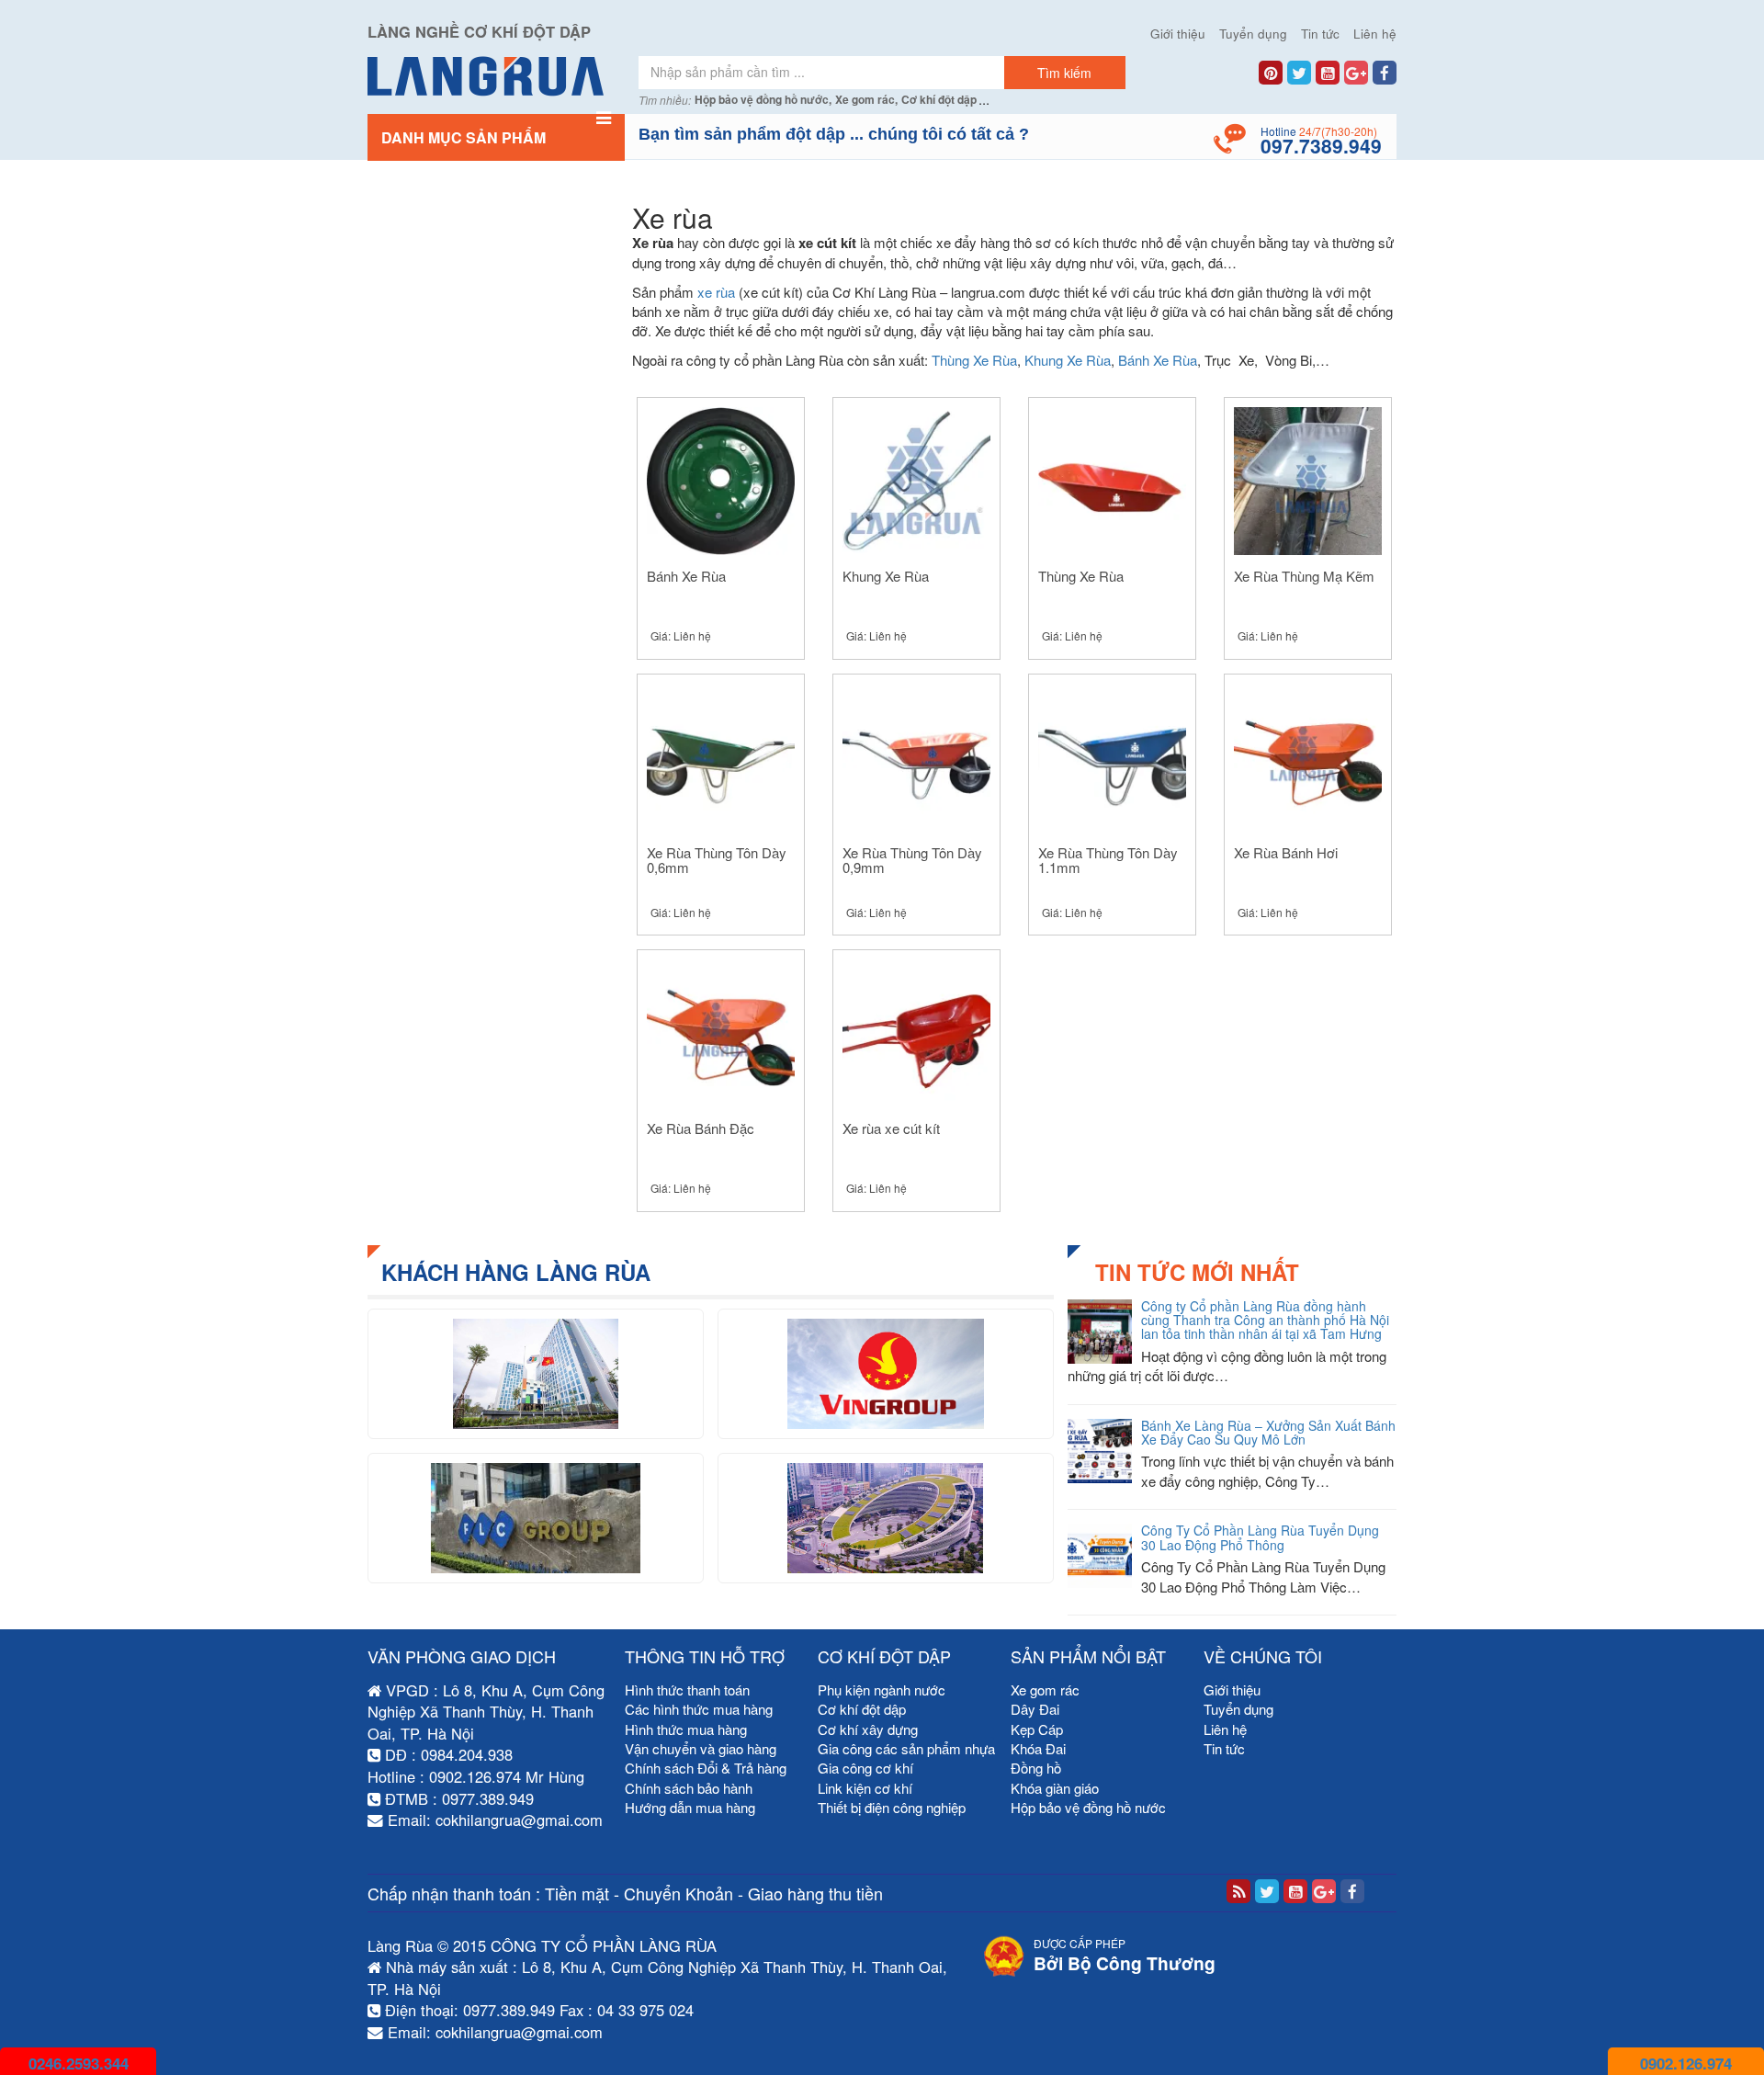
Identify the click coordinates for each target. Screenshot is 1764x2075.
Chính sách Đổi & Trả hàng (706, 1768)
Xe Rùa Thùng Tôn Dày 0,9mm (912, 860)
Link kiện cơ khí (865, 1788)
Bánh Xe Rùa (1158, 360)
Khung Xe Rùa (1068, 360)
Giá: (681, 635)
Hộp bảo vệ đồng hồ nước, (763, 100)
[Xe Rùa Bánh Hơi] (1308, 755)
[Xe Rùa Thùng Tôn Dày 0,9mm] (916, 755)
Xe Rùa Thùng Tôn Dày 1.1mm (1108, 860)
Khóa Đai (1038, 1748)
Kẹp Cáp (1037, 1729)
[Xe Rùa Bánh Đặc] (721, 1032)
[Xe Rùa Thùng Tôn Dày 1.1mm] (1112, 755)
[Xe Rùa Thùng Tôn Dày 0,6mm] (721, 755)
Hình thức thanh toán (687, 1689)
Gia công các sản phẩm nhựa (906, 1748)
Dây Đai (1035, 1709)
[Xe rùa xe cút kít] (916, 1032)
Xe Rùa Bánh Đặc (701, 1128)
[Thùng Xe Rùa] (1112, 479)
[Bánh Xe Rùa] (721, 479)
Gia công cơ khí (865, 1768)
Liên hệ (1375, 34)
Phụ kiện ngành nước (882, 1689)
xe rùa (716, 292)
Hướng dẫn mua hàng (690, 1807)
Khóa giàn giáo (1055, 1788)
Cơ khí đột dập (939, 100)
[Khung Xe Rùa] (916, 479)
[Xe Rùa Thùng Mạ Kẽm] (1308, 479)
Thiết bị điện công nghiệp (892, 1807)
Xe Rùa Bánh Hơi (1286, 852)
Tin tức (1320, 34)
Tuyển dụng (1253, 34)
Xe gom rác (1045, 1689)
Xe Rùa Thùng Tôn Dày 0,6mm (717, 860)
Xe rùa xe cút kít (891, 1128)
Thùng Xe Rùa (974, 360)
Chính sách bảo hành (689, 1788)
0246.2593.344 (79, 2063)
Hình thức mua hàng (686, 1729)
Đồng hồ (1036, 1768)
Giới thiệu (1178, 34)
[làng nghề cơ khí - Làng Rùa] (496, 76)
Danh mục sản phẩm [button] (464, 137)
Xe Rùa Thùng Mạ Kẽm (1304, 576)
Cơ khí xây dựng (868, 1729)
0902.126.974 (1686, 2063)
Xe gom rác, (866, 100)
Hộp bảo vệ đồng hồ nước (1088, 1807)
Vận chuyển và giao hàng (701, 1748)
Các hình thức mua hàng (699, 1709)
